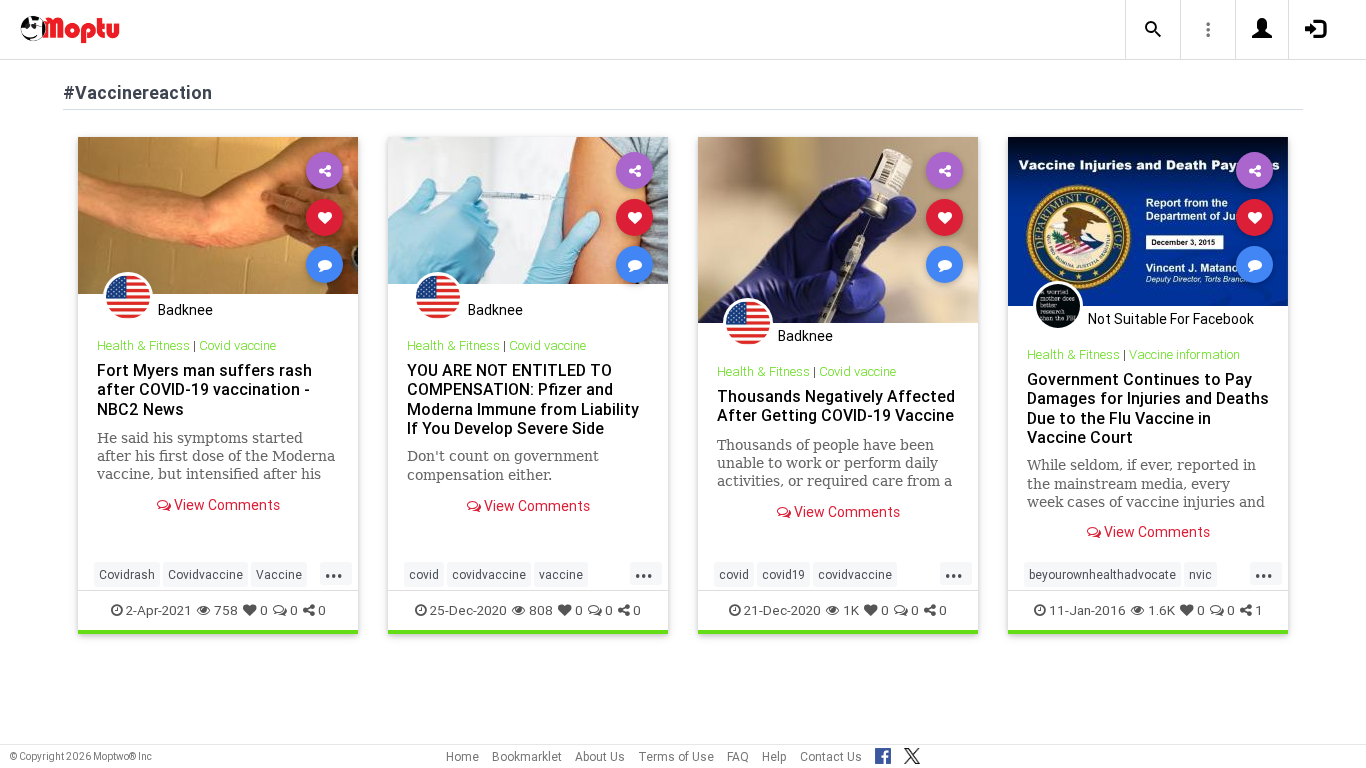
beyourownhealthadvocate (1102, 574)
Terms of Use (676, 756)
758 (226, 610)
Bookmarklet (527, 756)
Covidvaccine (205, 574)
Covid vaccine (237, 345)
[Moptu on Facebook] (883, 753)
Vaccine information (1184, 354)
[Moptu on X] (912, 753)
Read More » (218, 216)
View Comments (225, 505)
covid (424, 574)
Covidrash (127, 574)
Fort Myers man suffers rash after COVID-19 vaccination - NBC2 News (204, 389)
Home (462, 756)
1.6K (1161, 610)
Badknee (185, 310)
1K (851, 610)
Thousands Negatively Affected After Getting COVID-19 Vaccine (836, 405)
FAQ (738, 756)
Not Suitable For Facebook (1171, 319)
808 (541, 610)
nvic (1200, 574)
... (334, 573)
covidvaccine (489, 574)
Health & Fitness (143, 345)
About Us (600, 756)
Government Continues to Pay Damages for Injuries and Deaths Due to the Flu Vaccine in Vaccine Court (1148, 407)
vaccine (561, 574)
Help (774, 756)
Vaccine (279, 574)
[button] (1153, 30)
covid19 (783, 574)
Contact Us (831, 756)
